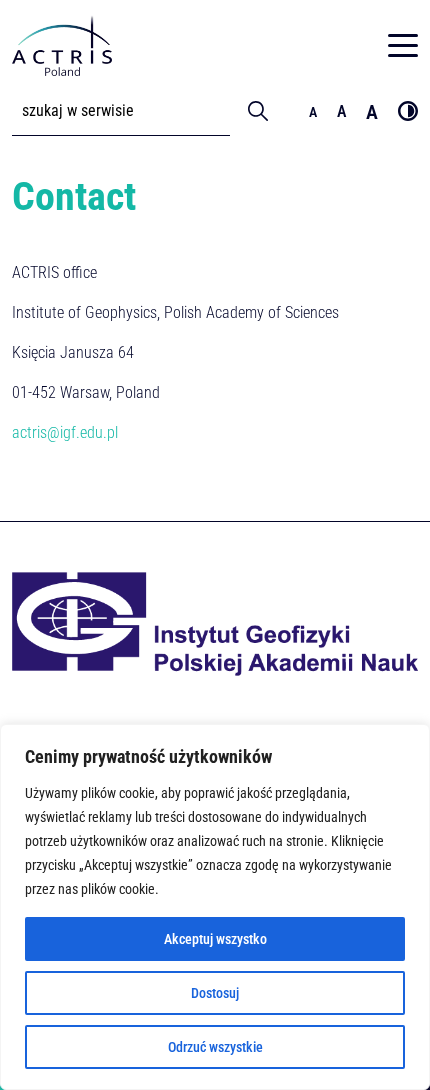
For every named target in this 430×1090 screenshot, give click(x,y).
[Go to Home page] (62, 45)
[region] (215, 907)
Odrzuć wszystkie (215, 1047)
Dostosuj (215, 993)
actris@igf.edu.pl (65, 432)
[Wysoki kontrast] (408, 111)
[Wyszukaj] (258, 110)
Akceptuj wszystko (215, 939)
